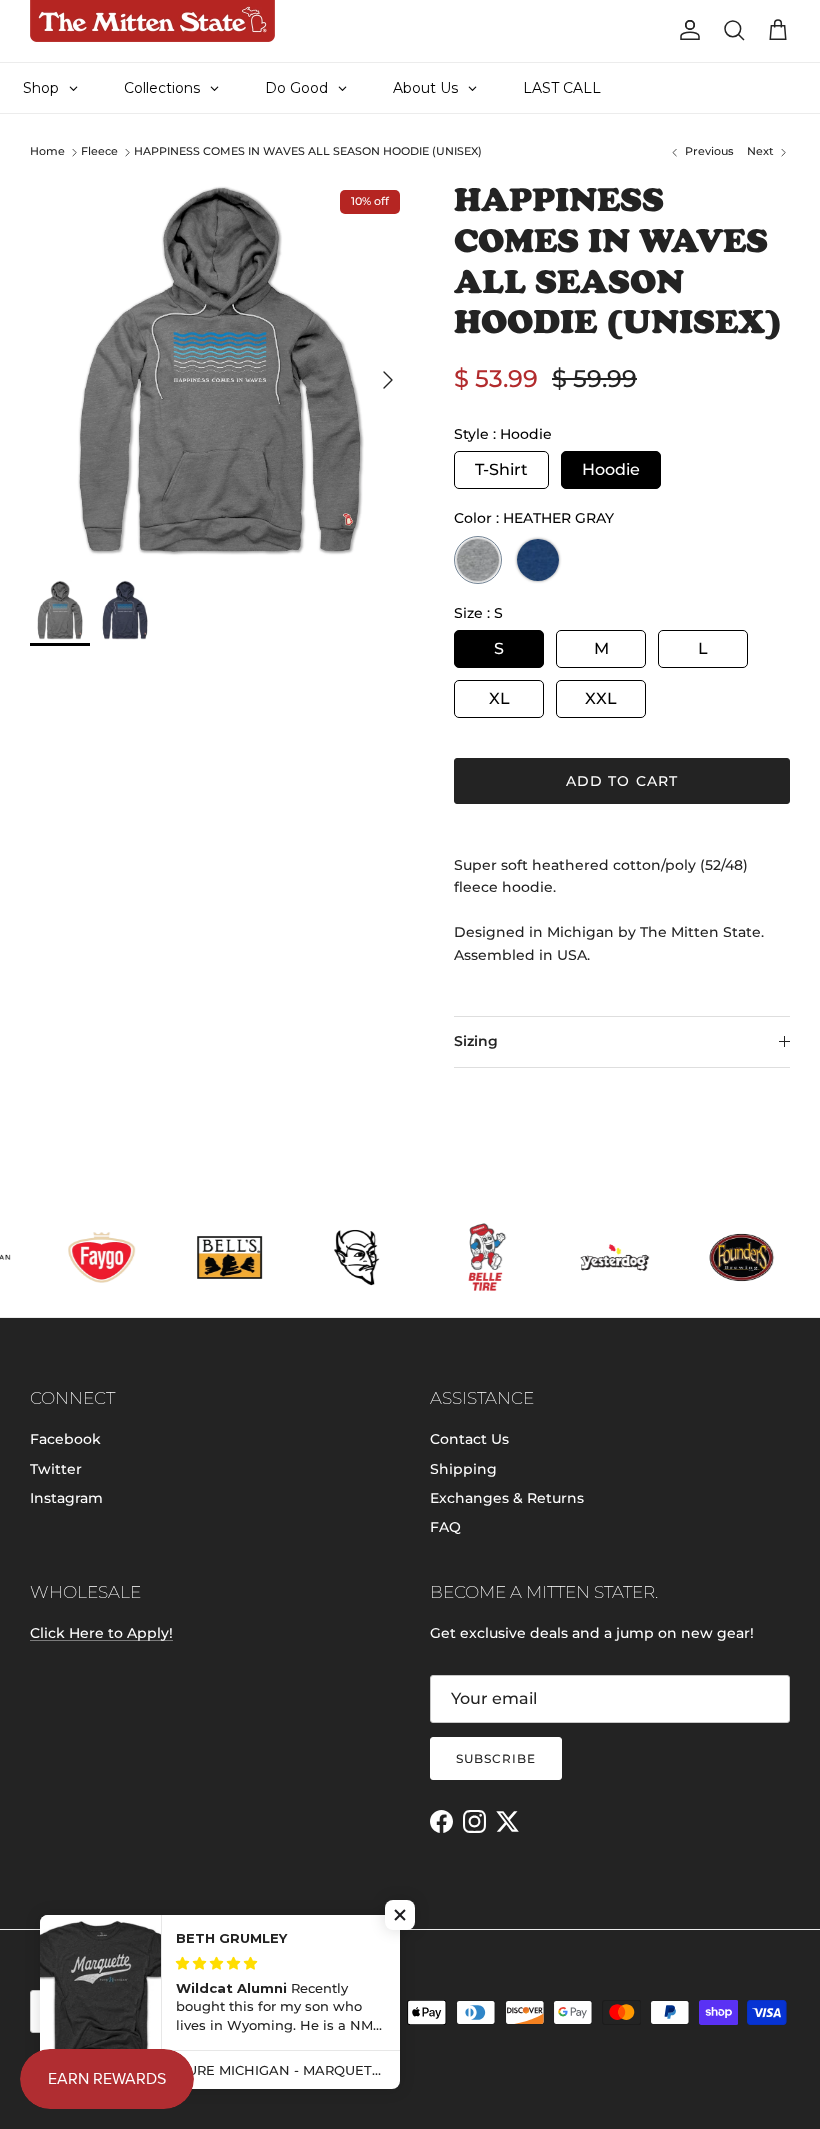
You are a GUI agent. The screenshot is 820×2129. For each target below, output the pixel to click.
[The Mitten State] (152, 21)
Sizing (476, 1041)
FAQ (445, 1527)
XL (499, 698)
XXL (601, 698)
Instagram (66, 1498)
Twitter (56, 1469)
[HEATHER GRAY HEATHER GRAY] (478, 560)
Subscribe (496, 1758)
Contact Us (469, 1439)
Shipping (463, 1469)
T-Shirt (501, 469)
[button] (400, 1915)
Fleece (99, 152)
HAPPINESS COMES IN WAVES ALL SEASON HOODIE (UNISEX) (308, 152)
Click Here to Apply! (101, 1633)
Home (47, 152)
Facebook (65, 1439)
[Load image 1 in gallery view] (220, 370)
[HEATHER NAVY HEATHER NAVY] (538, 560)
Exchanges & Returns (507, 1498)
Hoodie (611, 469)
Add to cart (622, 781)
